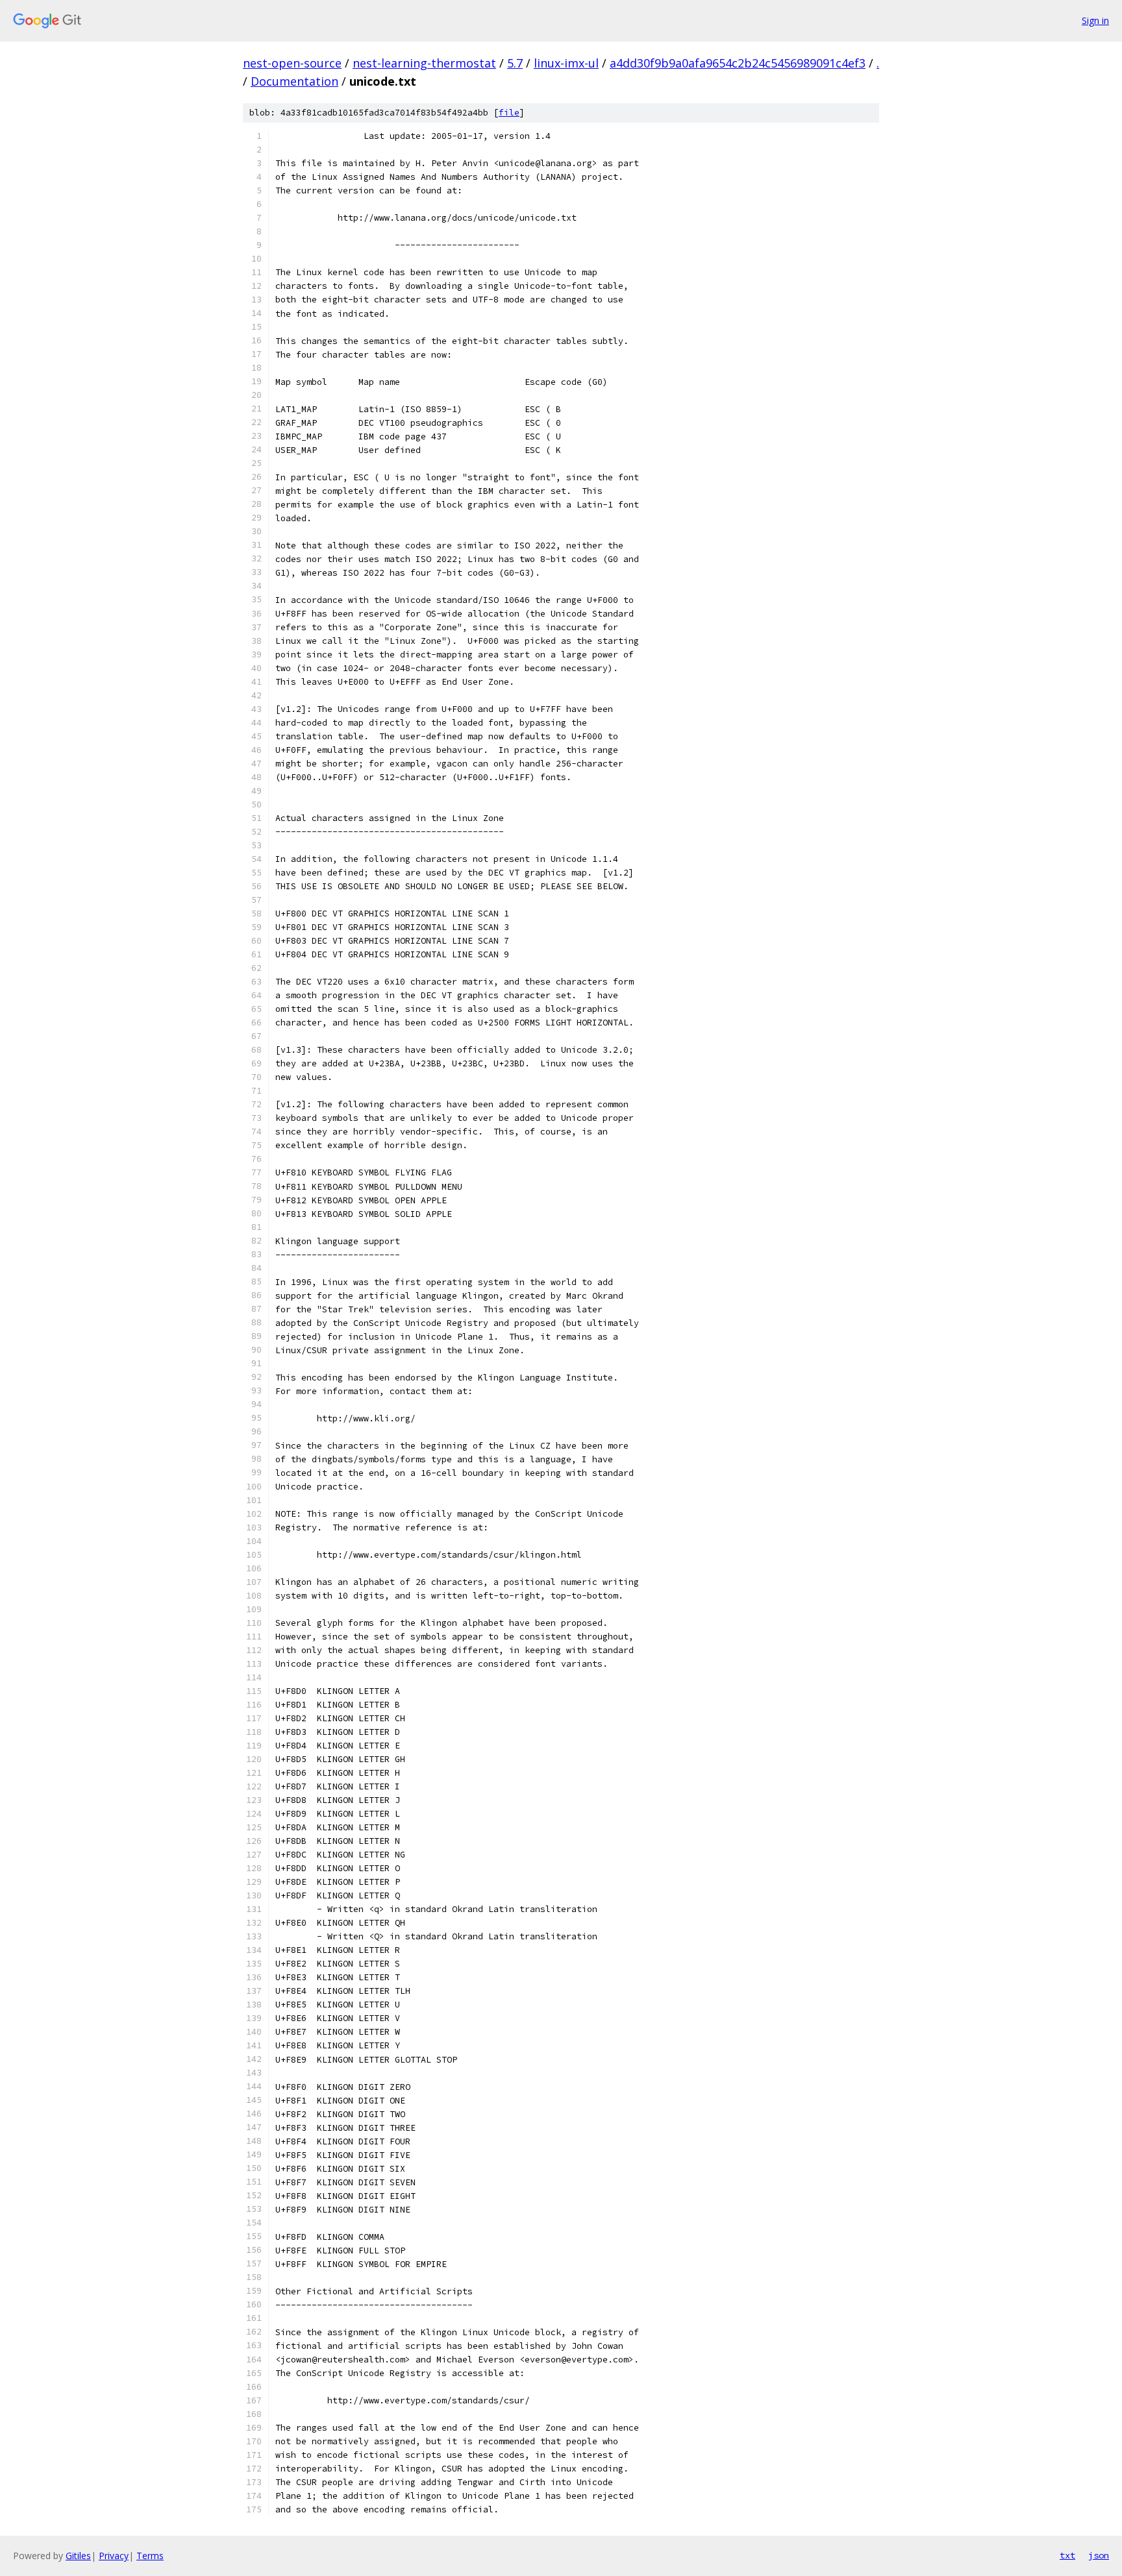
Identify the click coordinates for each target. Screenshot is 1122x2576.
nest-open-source (292, 63)
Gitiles (78, 2556)
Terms (150, 2556)
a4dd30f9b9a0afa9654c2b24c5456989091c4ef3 (738, 63)
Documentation (294, 81)
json (1099, 2555)
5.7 (515, 63)
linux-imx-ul (566, 63)
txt (1067, 2555)
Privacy (114, 2556)
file (509, 113)
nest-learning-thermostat (424, 63)
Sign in (1095, 20)
